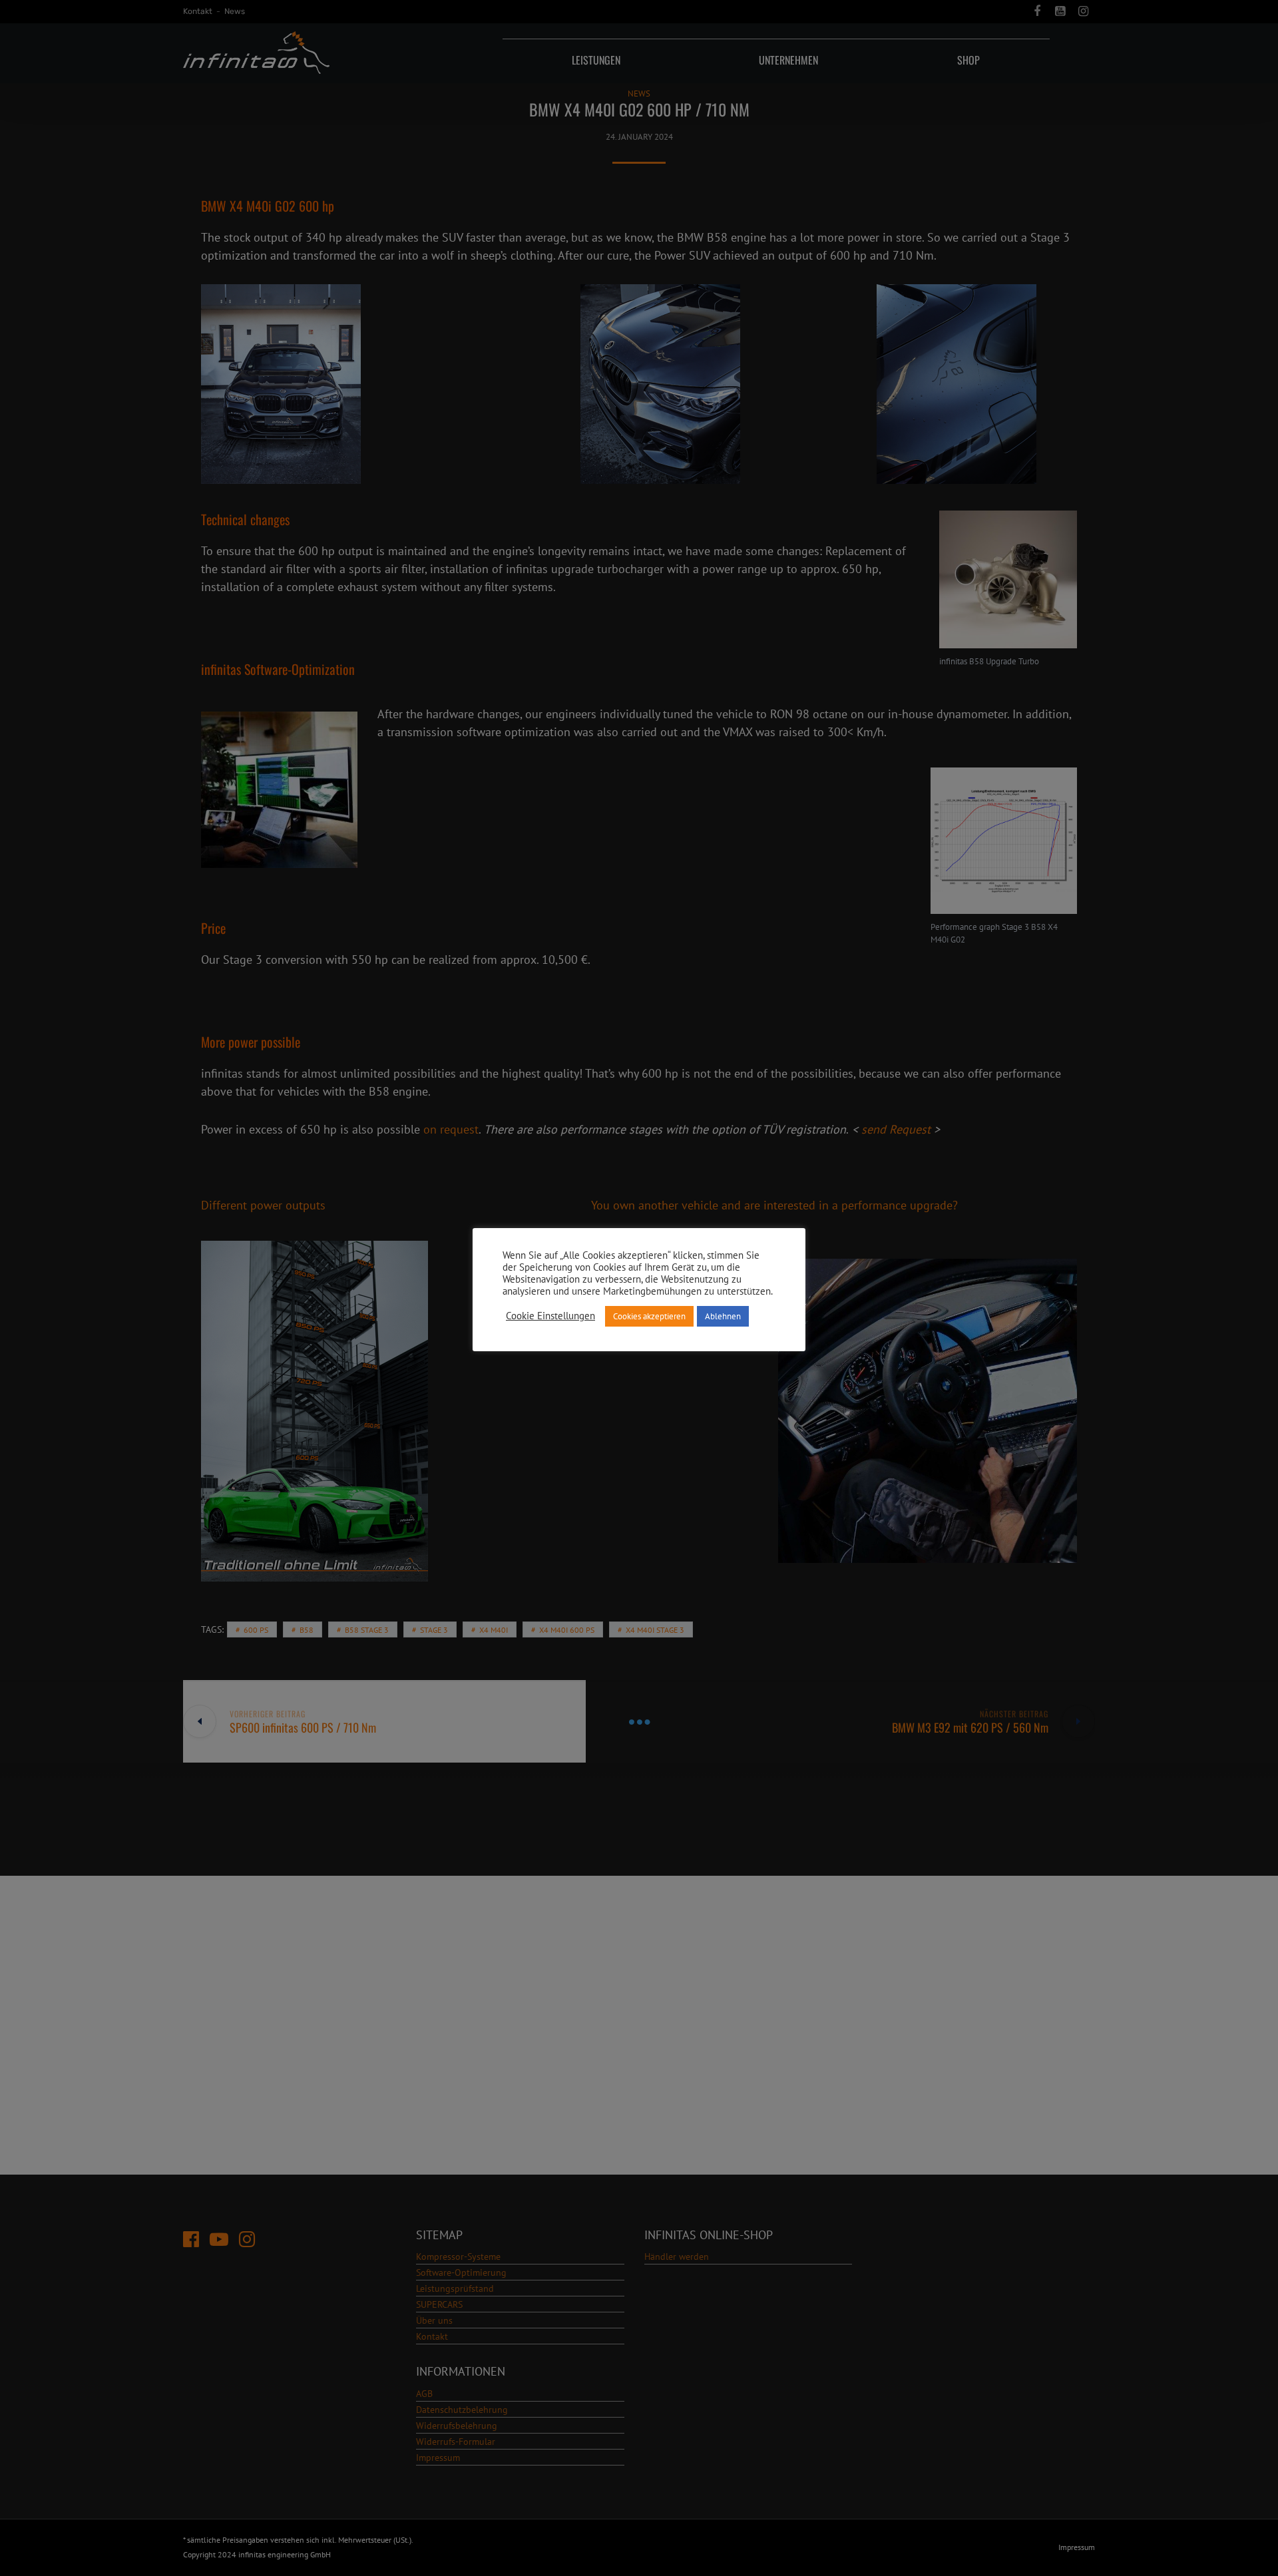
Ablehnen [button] (723, 1316)
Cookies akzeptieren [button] (649, 1316)
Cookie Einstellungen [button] (550, 1316)
